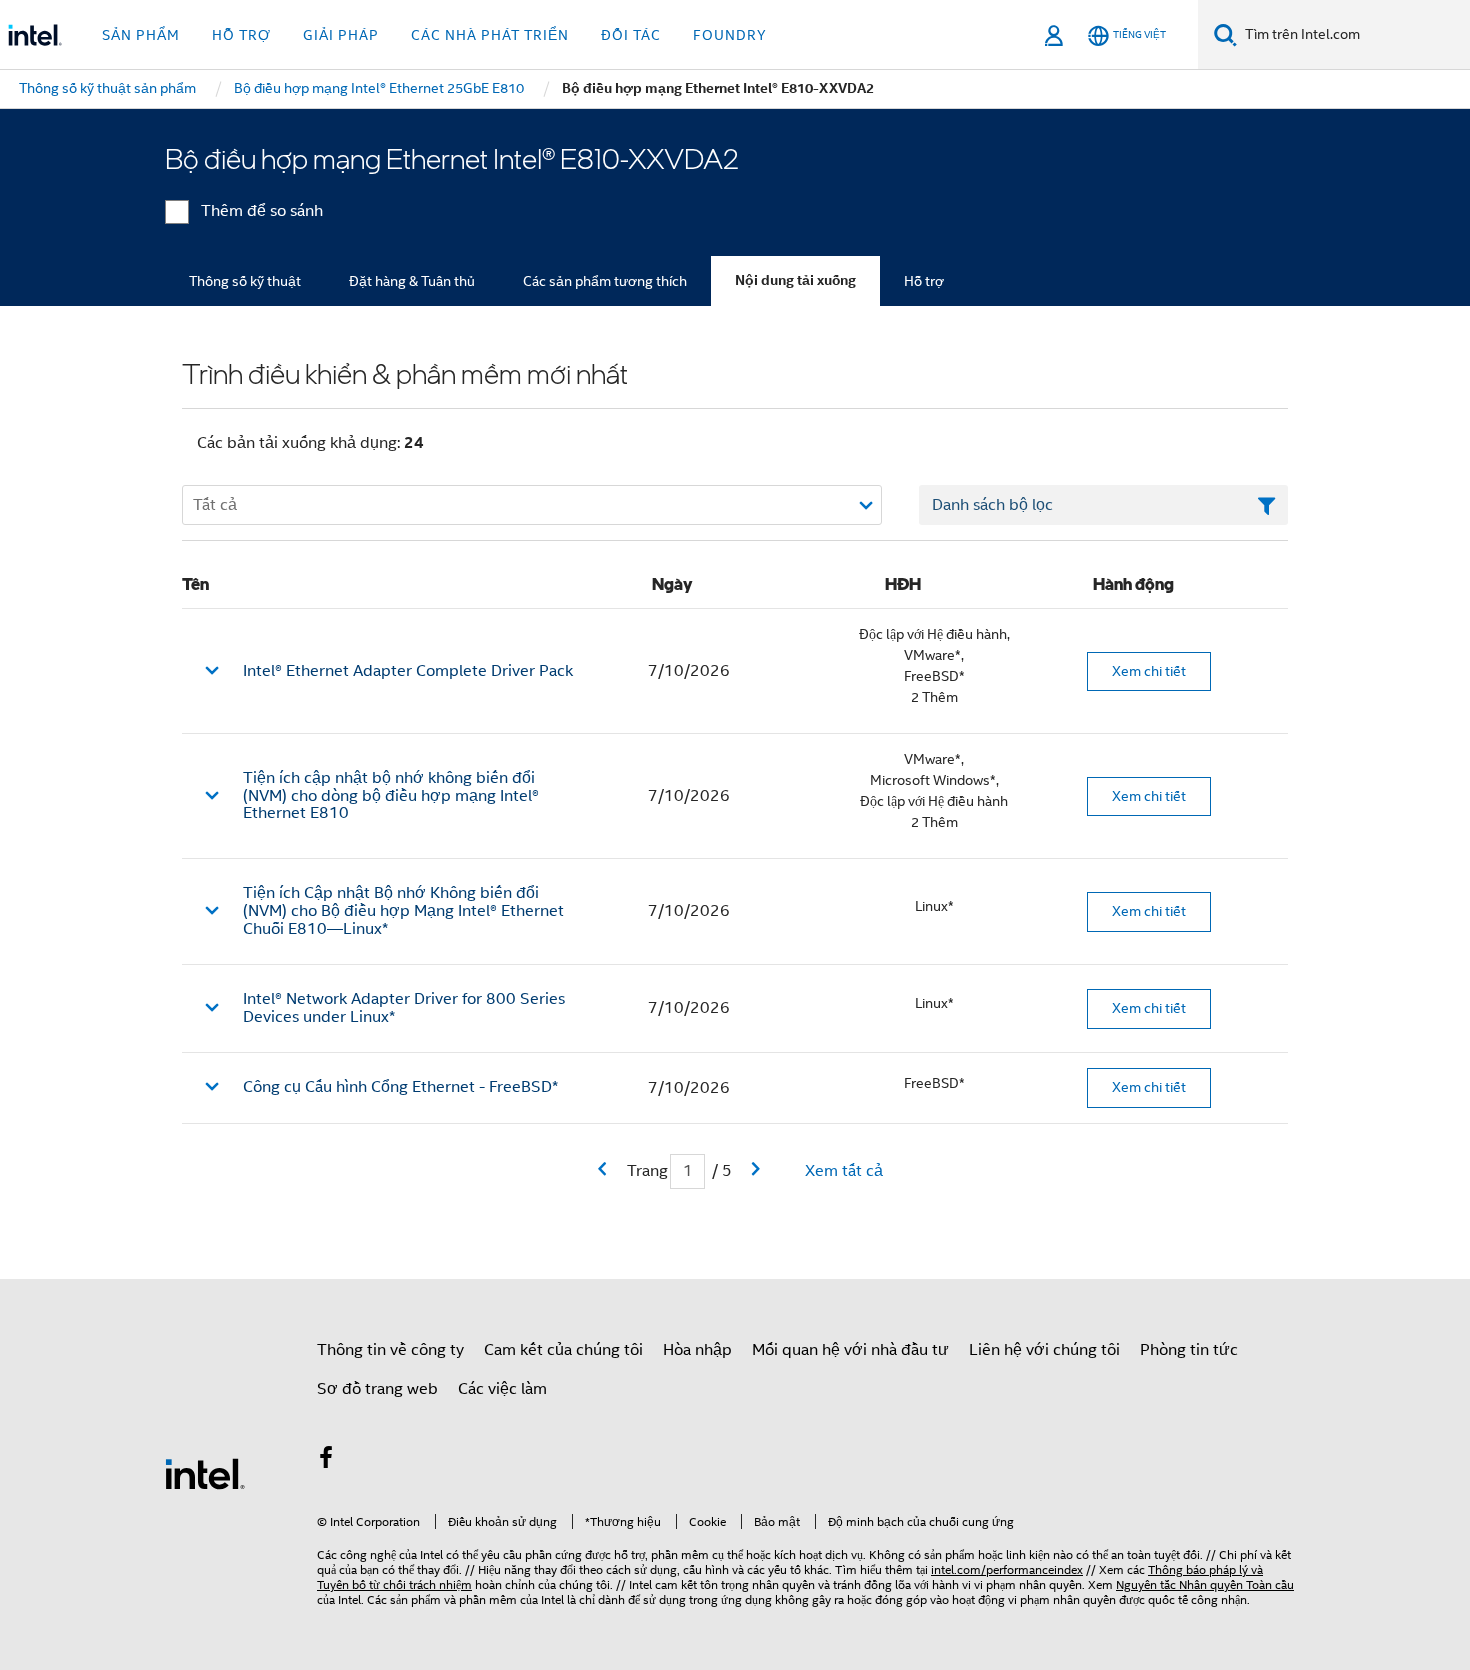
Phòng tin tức (1189, 1350)
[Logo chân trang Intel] (205, 1473)
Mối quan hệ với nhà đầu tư (850, 1350)
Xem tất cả (844, 1171)
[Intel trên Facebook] (326, 1461)
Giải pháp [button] (341, 35)
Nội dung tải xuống (795, 280)
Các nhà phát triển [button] (490, 35)
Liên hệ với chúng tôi (1044, 1350)
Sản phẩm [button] (141, 35)
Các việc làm (502, 1389)
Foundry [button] (730, 35)
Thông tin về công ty (390, 1350)
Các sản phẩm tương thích (605, 281)
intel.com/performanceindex (1007, 1569)
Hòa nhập (697, 1350)
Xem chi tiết (1149, 671)
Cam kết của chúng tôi (563, 1350)
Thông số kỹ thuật (245, 281)
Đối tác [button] (631, 35)
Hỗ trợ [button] (241, 35)
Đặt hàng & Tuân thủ (412, 281)
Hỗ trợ (924, 281)
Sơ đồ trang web (377, 1389)
